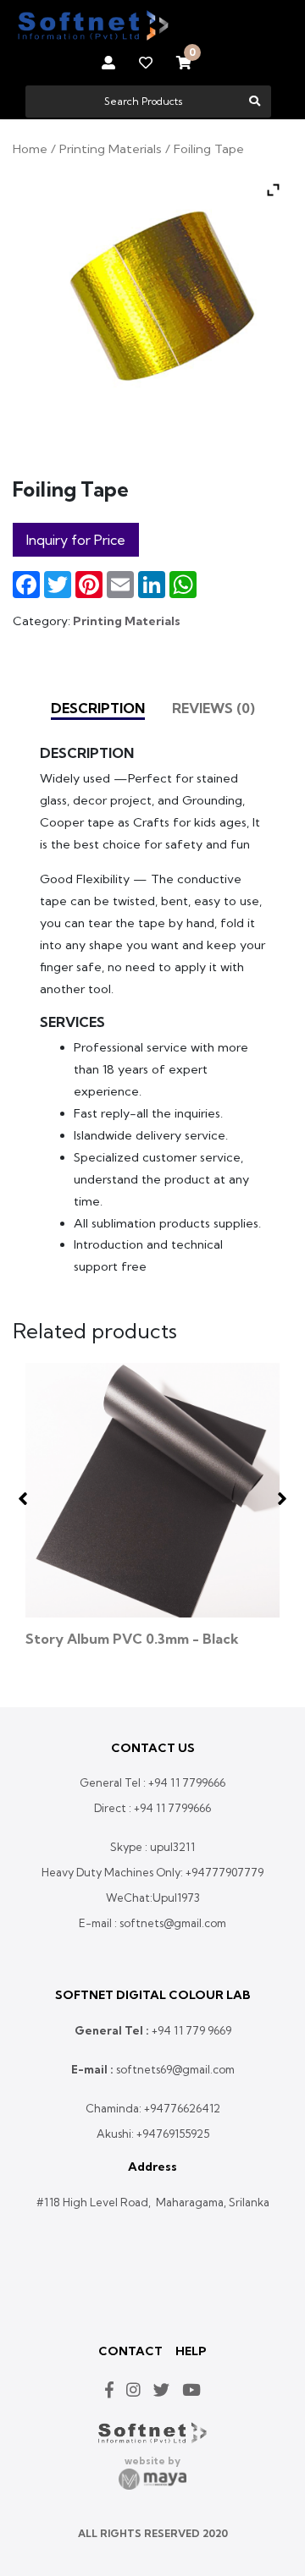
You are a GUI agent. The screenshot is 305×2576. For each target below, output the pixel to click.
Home (30, 148)
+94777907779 (225, 1872)
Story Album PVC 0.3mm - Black (132, 1639)
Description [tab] (98, 708)
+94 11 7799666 (187, 1782)
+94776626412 (182, 2108)
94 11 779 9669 (194, 2030)
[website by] (152, 2479)
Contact (130, 2351)
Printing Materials (111, 148)
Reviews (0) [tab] (213, 708)
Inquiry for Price (76, 540)
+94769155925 (173, 2134)
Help (191, 2351)
